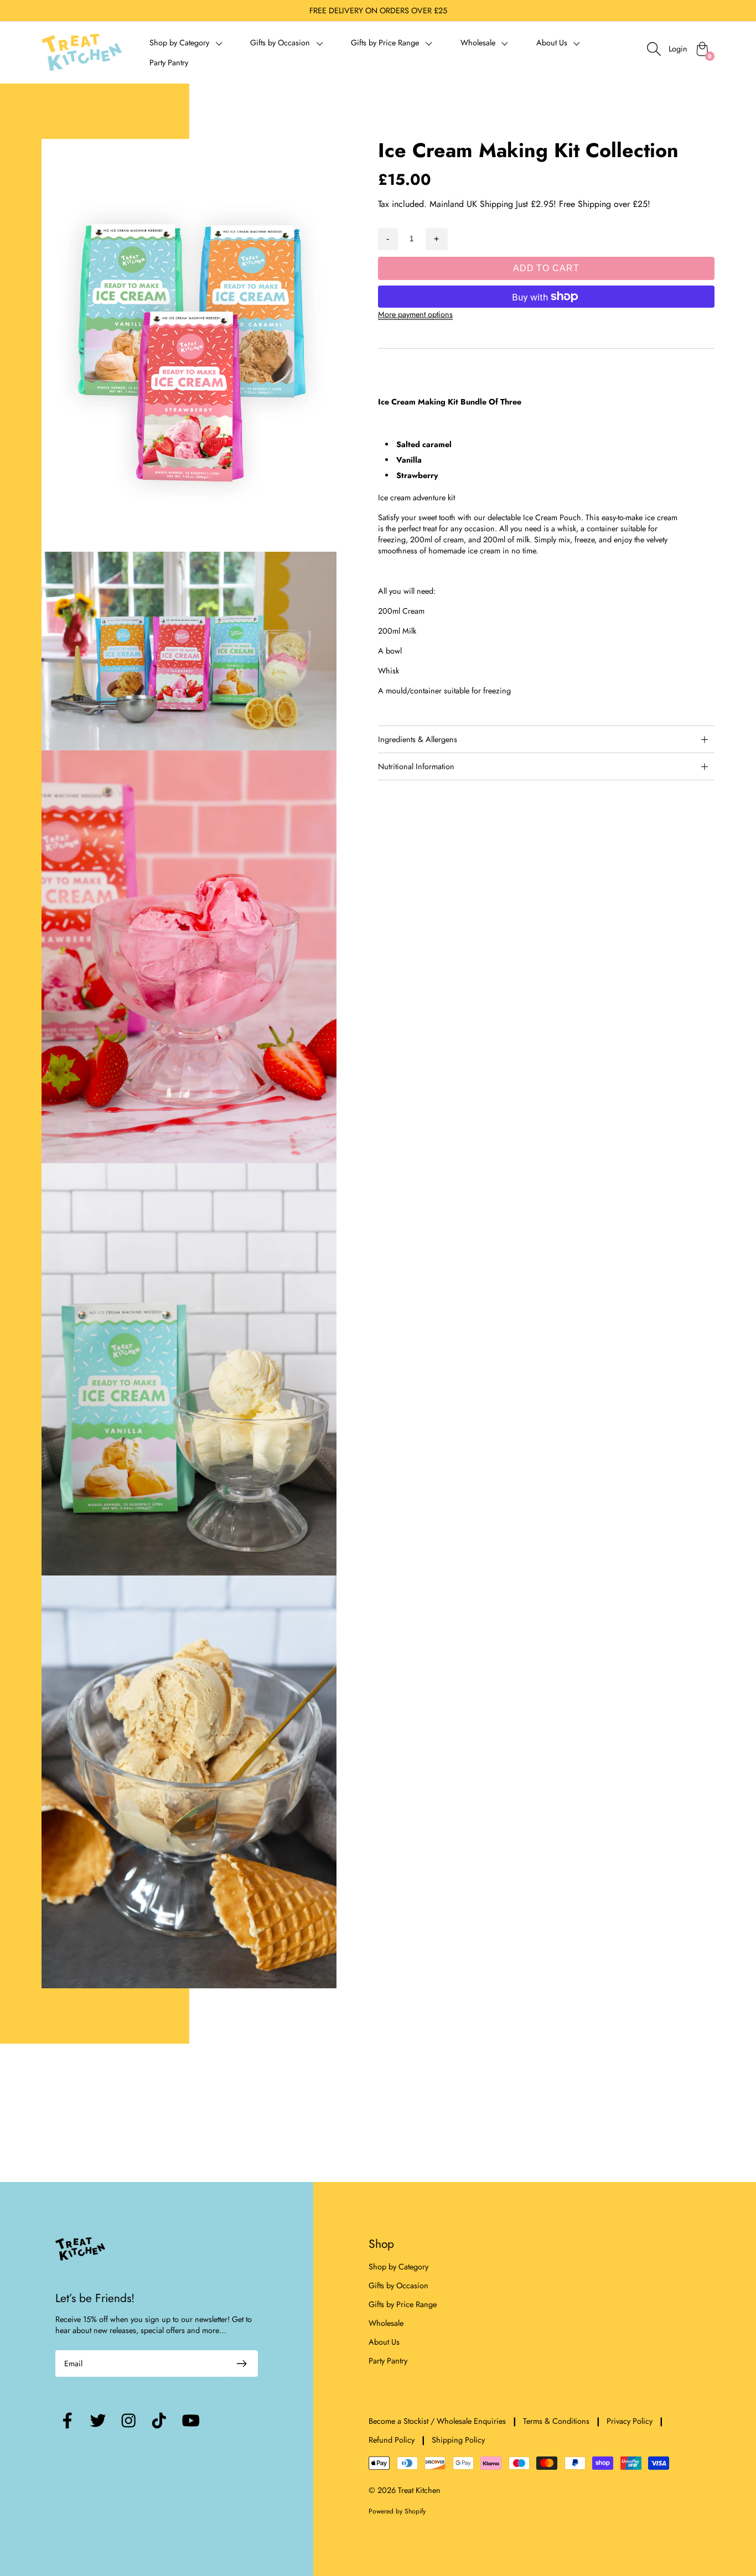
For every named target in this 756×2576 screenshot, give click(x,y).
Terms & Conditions (556, 2421)
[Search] (654, 49)
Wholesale (386, 2323)
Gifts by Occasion (398, 2285)
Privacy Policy (630, 2421)
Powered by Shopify (397, 2511)
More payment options (415, 314)
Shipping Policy (458, 2440)
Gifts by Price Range (403, 2304)
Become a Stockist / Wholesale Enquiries (437, 2421)
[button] (186, 43)
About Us (384, 2342)
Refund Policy (392, 2440)
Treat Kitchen (419, 2490)
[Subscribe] (242, 2364)
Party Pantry (169, 63)
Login (678, 49)
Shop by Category (398, 2267)
